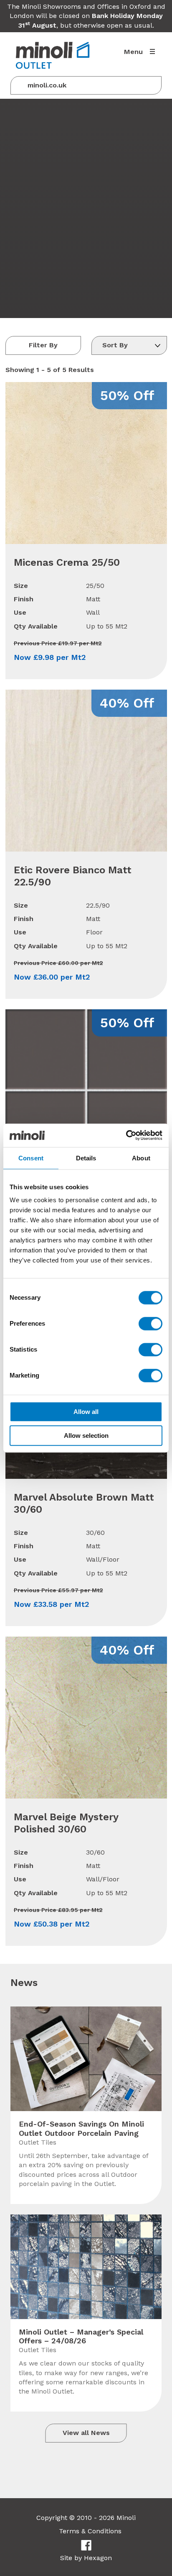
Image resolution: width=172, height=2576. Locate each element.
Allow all (86, 1412)
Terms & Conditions (90, 2531)
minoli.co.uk (47, 85)
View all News (86, 2433)
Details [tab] (86, 1158)
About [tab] (141, 1158)
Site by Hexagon (86, 2558)
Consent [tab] (31, 1158)
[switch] (150, 1324)
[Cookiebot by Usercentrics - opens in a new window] (126, 1135)
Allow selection (86, 1436)
